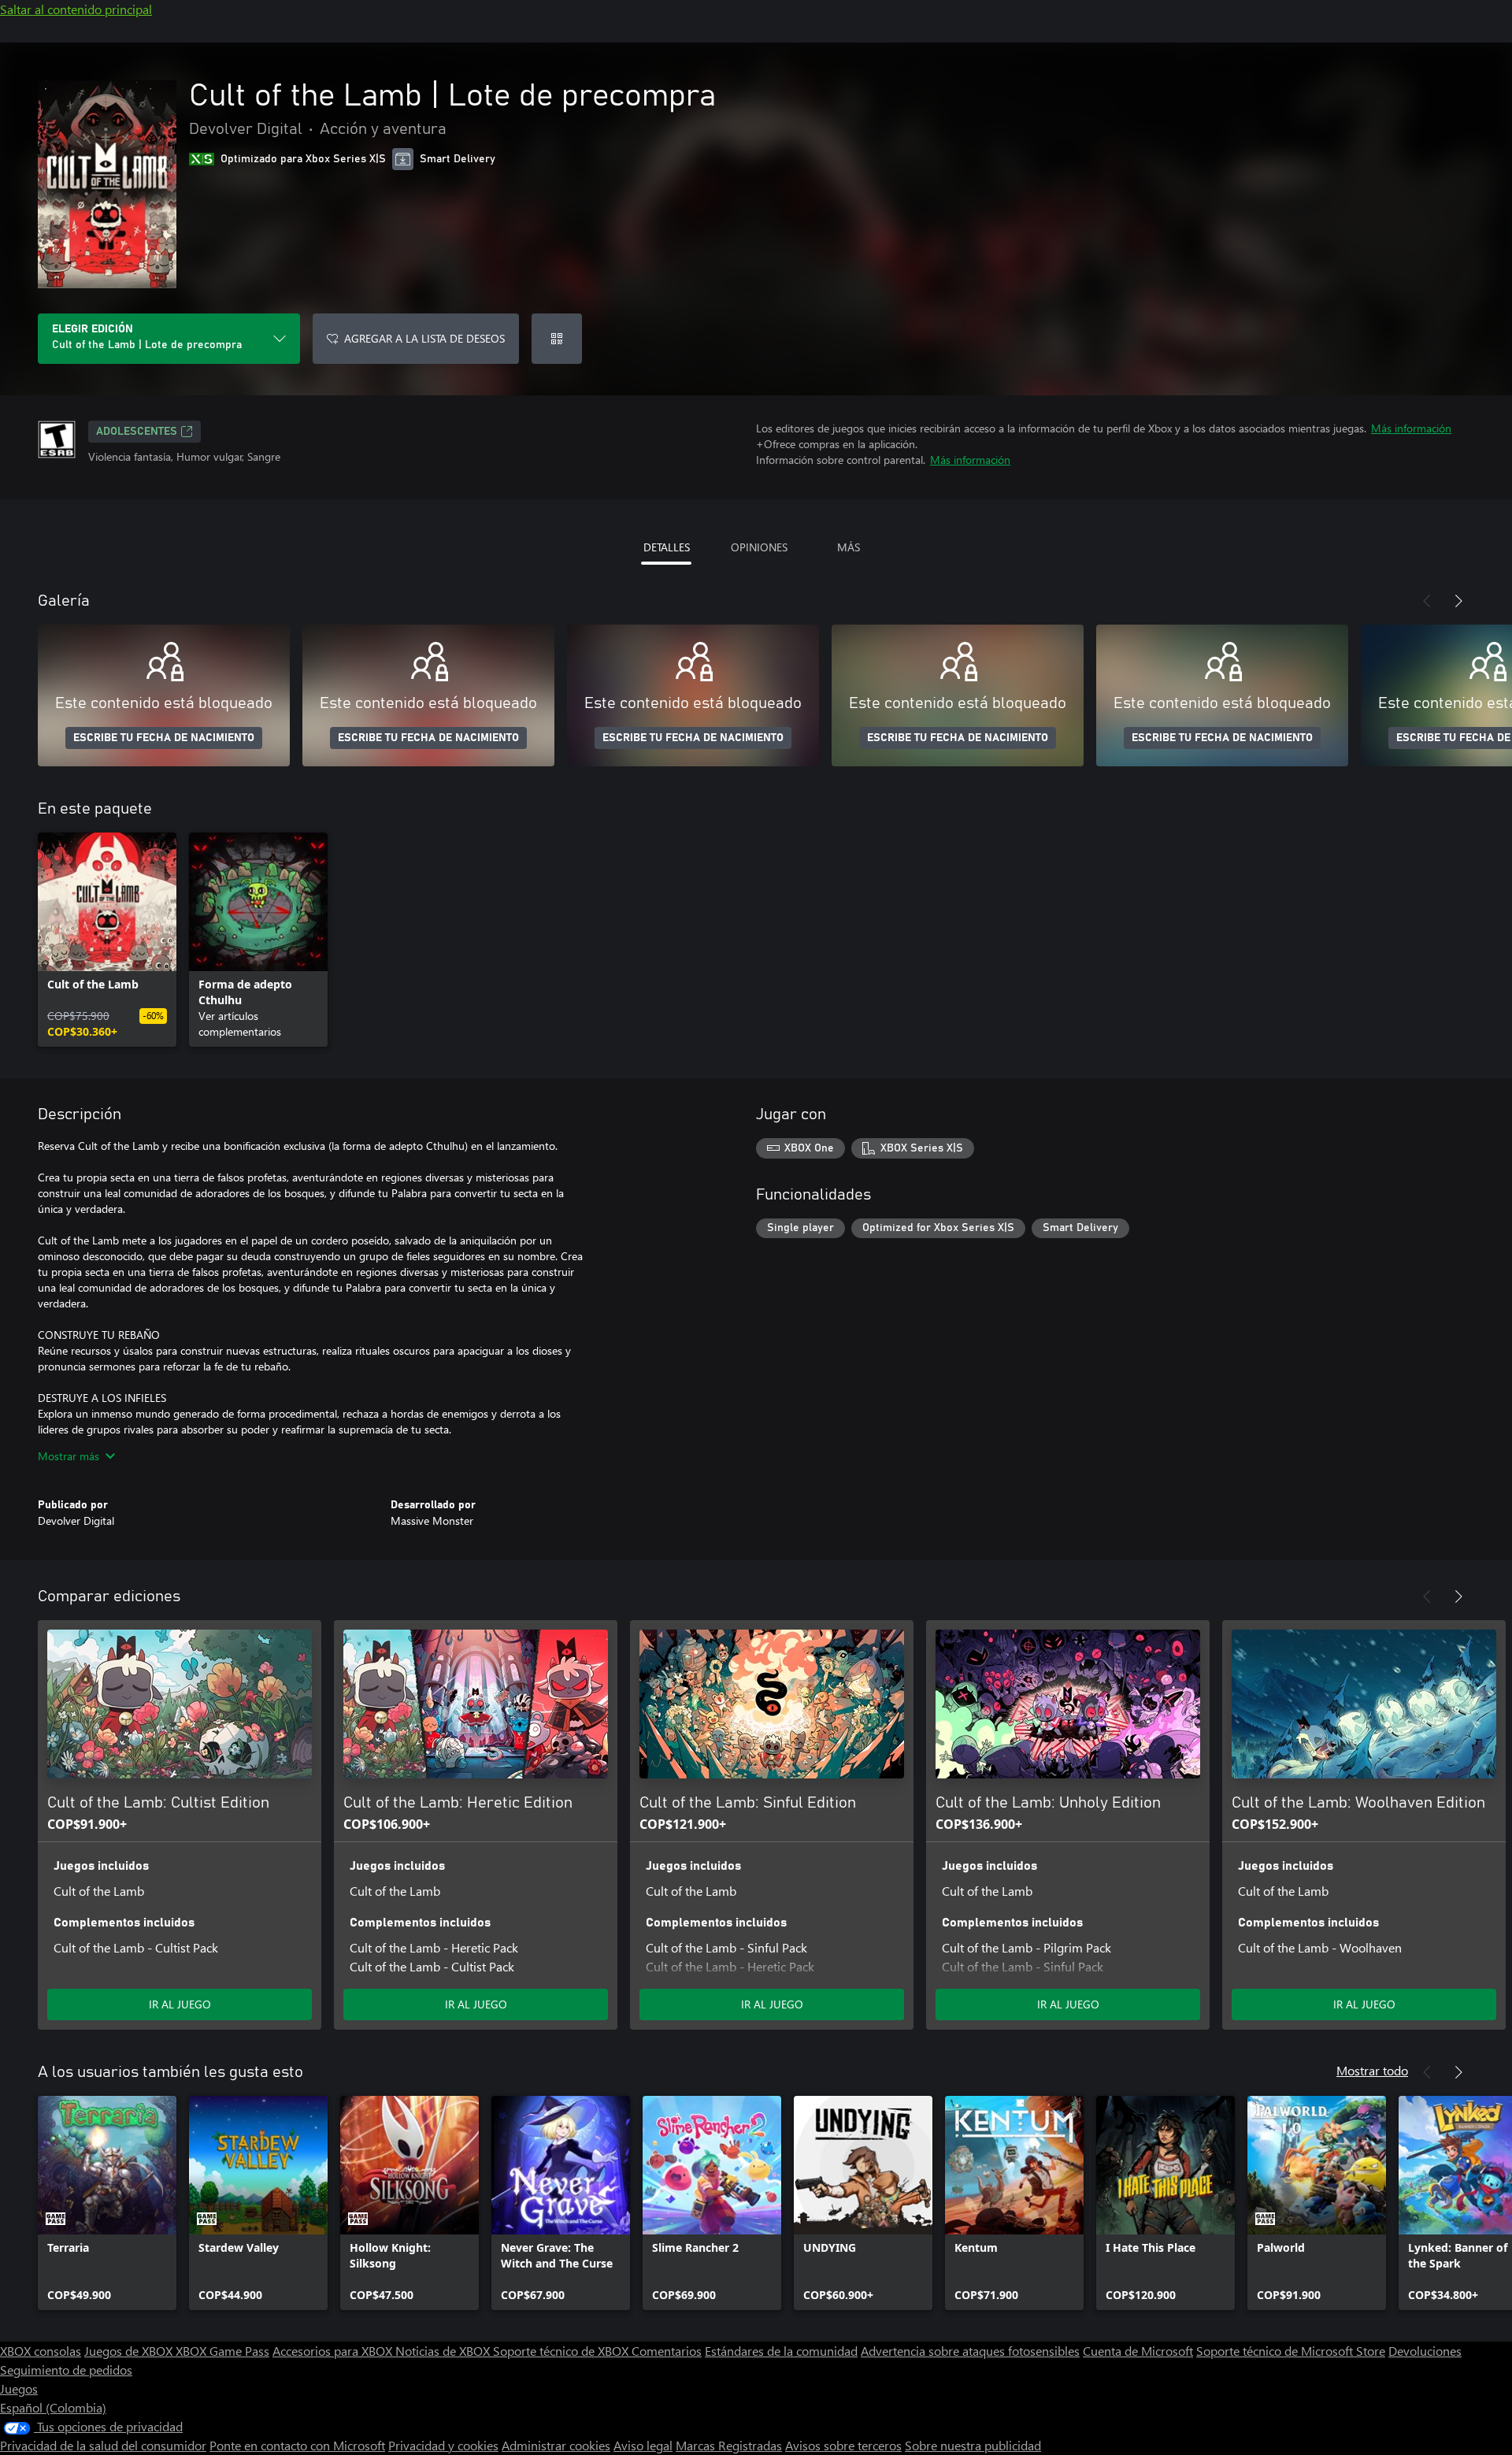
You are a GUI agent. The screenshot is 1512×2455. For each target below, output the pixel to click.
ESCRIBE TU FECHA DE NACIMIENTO (164, 738)
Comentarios (667, 2351)
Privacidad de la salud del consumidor (103, 2445)
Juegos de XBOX (130, 2351)
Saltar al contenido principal (76, 9)
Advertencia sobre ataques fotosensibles (970, 2351)
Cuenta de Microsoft (1138, 2351)
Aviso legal (643, 2445)
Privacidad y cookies (443, 2445)
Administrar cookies (556, 2445)
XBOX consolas (41, 2351)
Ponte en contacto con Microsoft (297, 2445)
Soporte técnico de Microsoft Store (1291, 2351)
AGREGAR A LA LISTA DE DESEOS (424, 338)
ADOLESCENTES (137, 432)
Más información (1411, 428)
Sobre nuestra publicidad (973, 2445)
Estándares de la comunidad (781, 2351)
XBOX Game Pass (222, 2351)
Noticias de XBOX (444, 2351)
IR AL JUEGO (180, 2004)
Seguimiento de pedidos (66, 2370)
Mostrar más (69, 1456)
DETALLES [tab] (667, 547)
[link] (107, 940)
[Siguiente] (1458, 601)
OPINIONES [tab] (759, 547)
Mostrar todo (1372, 2070)
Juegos (19, 2388)
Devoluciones (1425, 2351)
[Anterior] (1427, 601)
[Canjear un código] (557, 339)
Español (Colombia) (53, 2407)
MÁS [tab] (849, 547)
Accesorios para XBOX (334, 2351)
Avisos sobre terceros (843, 2445)
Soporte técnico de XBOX (562, 2351)
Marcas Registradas (729, 2445)
